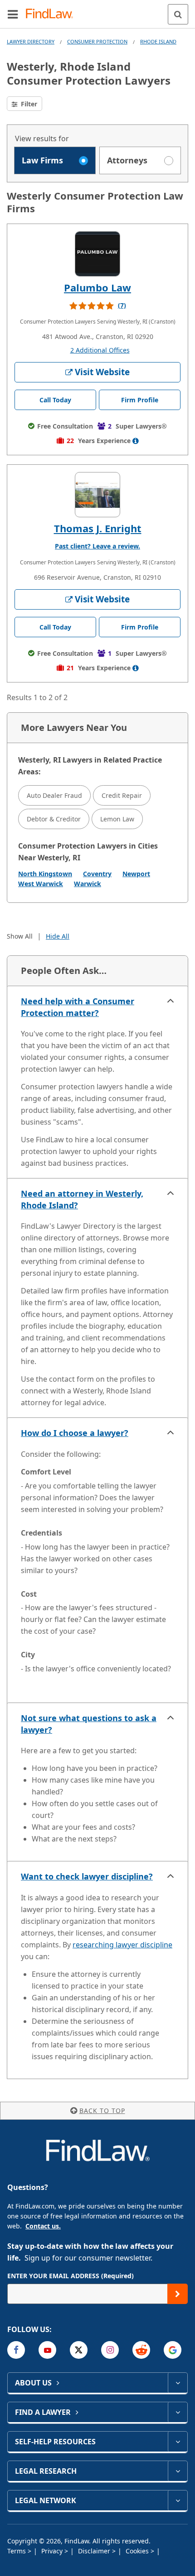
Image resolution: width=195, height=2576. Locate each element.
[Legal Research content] (178, 2471)
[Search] (178, 14)
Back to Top (102, 2111)
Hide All (58, 936)
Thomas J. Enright (98, 528)
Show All (20, 936)
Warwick (88, 884)
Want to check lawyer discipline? (87, 1876)
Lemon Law (117, 819)
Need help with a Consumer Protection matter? (78, 1007)
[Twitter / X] (79, 2350)
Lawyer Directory (31, 41)
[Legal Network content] (178, 2500)
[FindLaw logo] (52, 14)
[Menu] (13, 14)
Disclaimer (95, 2551)
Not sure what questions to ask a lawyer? (89, 1724)
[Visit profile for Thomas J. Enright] (97, 495)
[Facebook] (16, 2350)
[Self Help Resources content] (178, 2442)
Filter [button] (28, 104)
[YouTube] (47, 2350)
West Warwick (41, 884)
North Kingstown (45, 874)
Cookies (138, 2551)
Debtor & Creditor (54, 819)
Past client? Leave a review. (97, 546)
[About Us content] (178, 2383)
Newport (136, 874)
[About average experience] (136, 441)
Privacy (53, 2551)
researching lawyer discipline (122, 1945)
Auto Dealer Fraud (54, 795)
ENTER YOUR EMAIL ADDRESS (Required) (71, 2276)
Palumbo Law (97, 287)
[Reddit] (141, 2350)
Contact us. (43, 2226)
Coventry (97, 874)
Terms (17, 2551)
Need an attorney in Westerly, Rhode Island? (82, 1199)
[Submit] (178, 2294)
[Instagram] (110, 2350)
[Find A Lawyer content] (178, 2412)
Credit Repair (122, 795)
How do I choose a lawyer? (75, 1433)
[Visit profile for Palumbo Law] (97, 254)
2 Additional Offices (100, 350)
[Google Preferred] (173, 2350)
